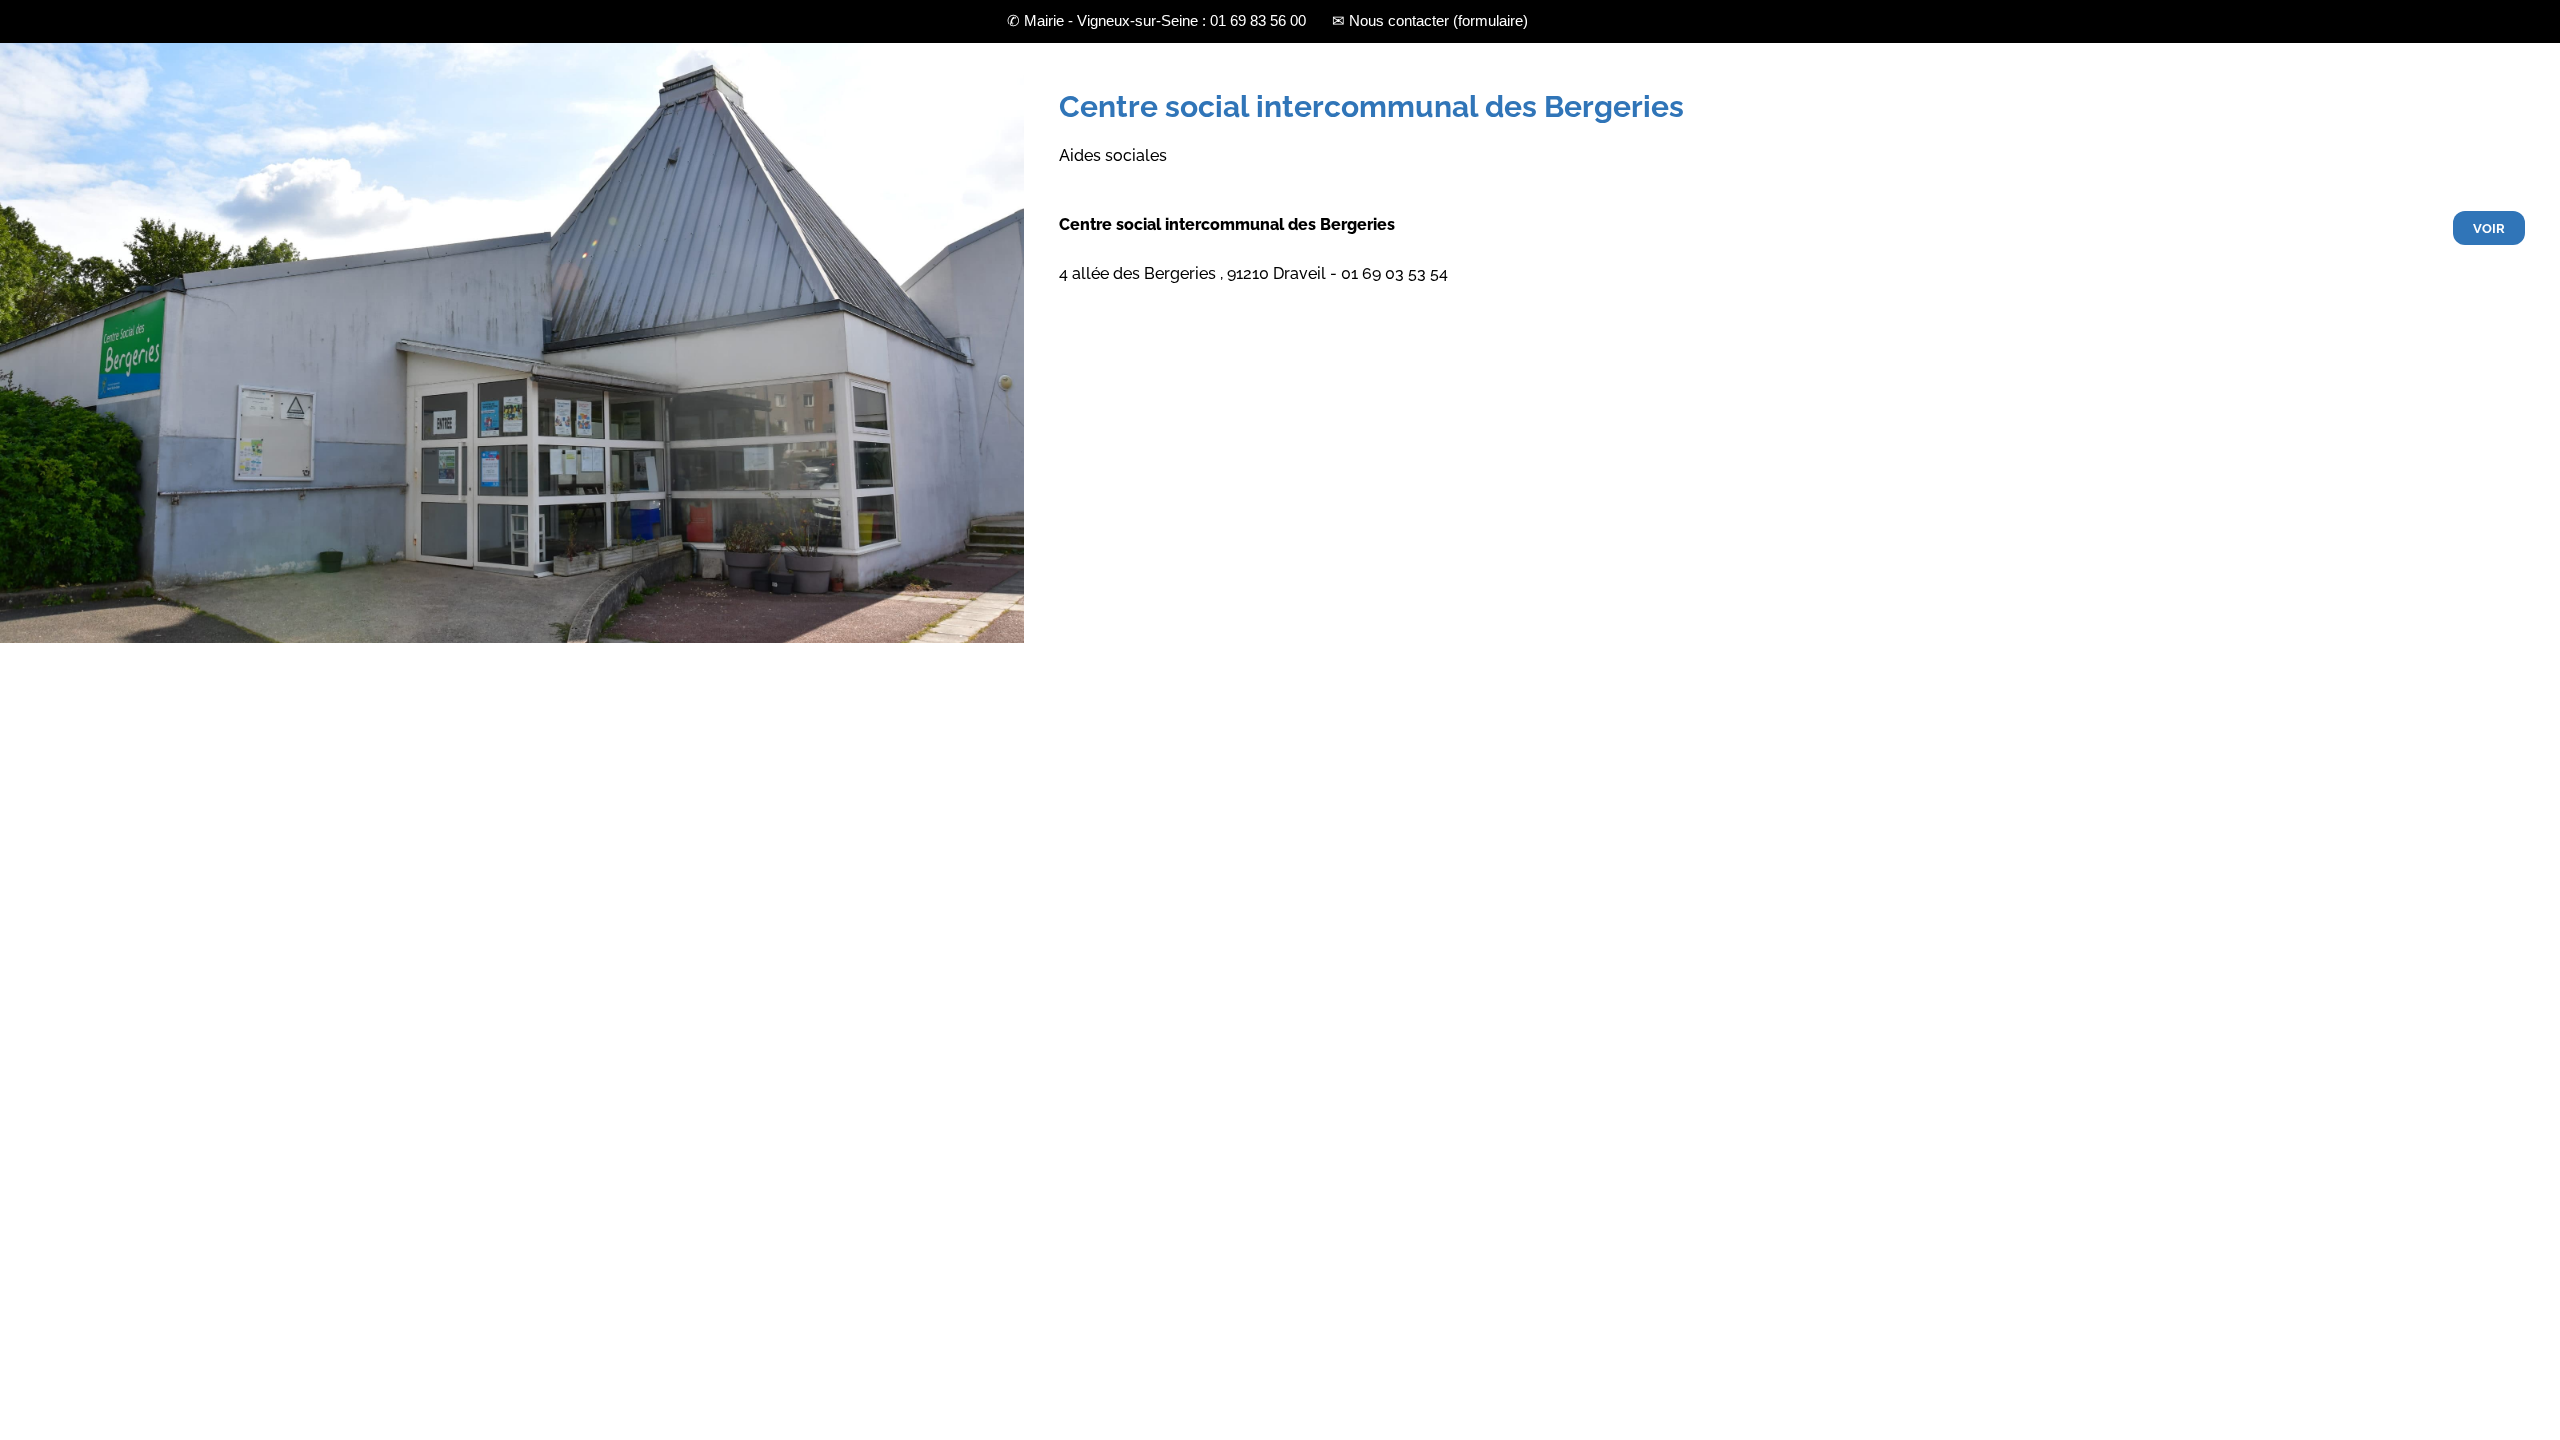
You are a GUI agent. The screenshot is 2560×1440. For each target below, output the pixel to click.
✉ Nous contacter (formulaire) (1430, 20)
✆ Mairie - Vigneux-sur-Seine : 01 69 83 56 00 (1156, 20)
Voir (2489, 228)
